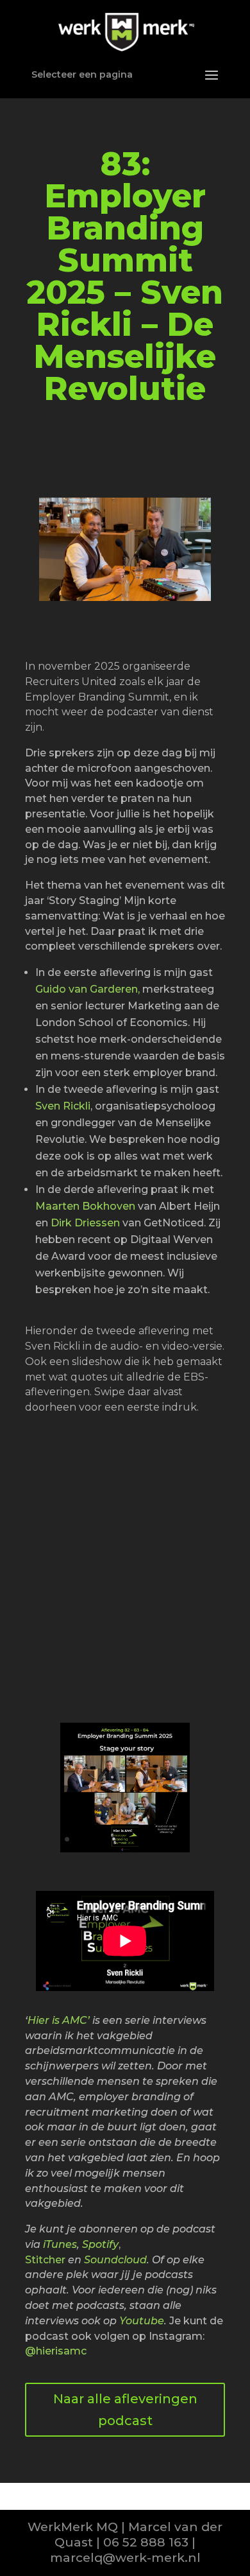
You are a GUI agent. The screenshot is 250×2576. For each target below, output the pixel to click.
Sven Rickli (63, 1106)
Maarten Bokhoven (85, 1206)
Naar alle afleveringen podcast (125, 2410)
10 (165, 1839)
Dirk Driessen (85, 1223)
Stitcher (45, 2260)
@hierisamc (56, 2351)
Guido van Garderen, (88, 989)
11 (176, 1839)
